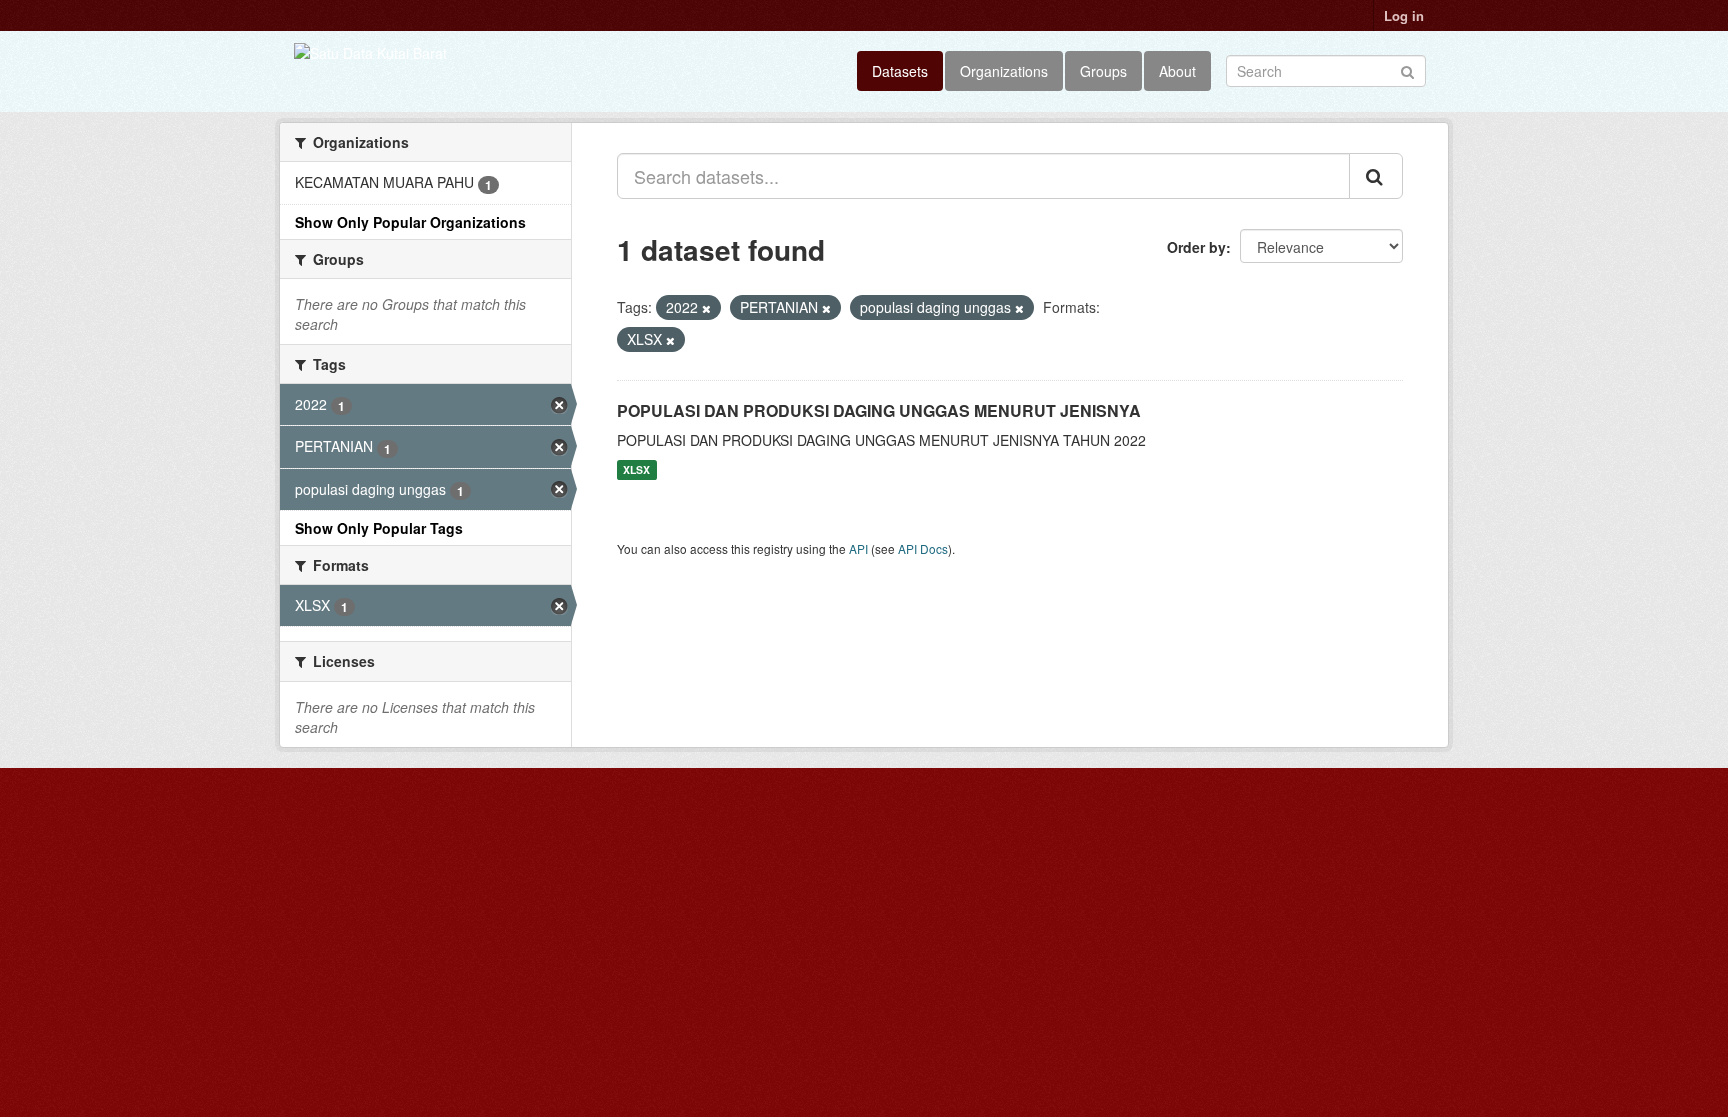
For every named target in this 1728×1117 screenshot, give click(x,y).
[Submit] (1407, 69)
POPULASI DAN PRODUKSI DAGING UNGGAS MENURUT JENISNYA (879, 410)
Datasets (900, 71)
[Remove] (706, 308)
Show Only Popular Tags (379, 528)
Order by (1196, 247)
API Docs (923, 548)
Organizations (1004, 71)
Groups (1103, 71)
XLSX (636, 469)
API (858, 548)
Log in (1404, 15)
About (1177, 71)
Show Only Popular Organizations (410, 222)
